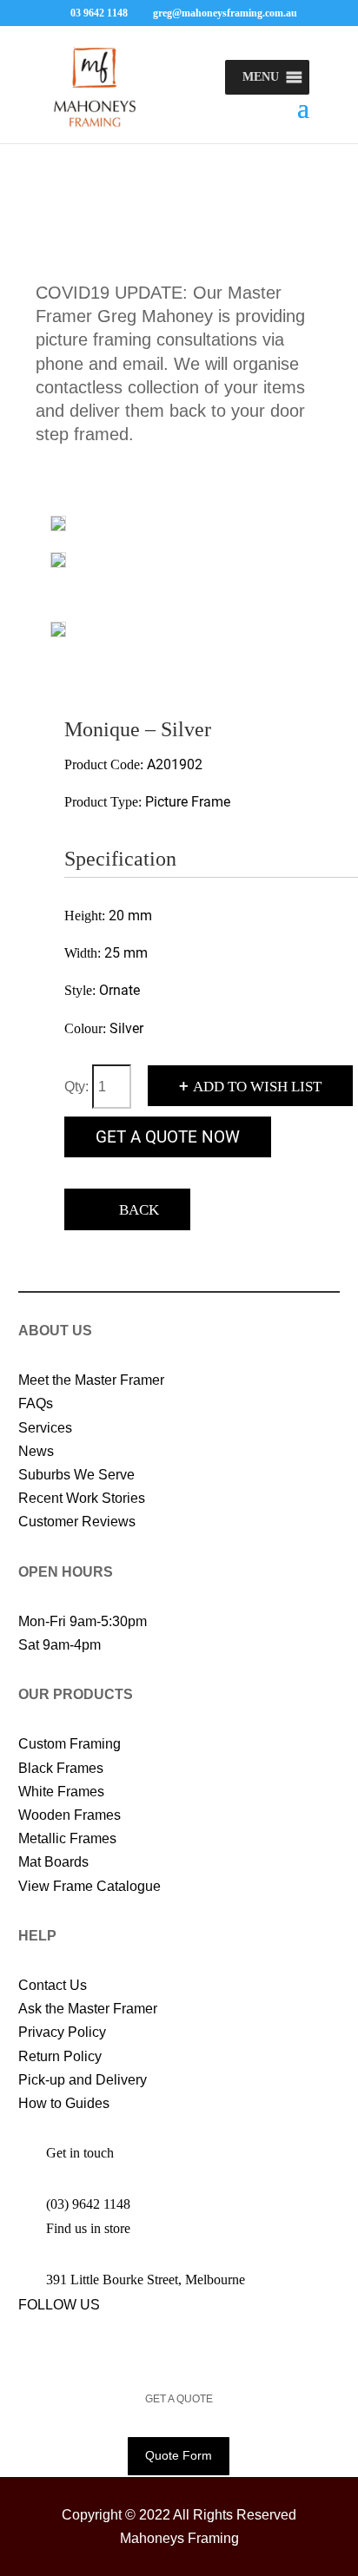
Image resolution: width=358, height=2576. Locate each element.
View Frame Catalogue (89, 1886)
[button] (261, 77)
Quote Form (179, 2455)
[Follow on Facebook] (23, 2342)
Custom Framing (70, 1744)
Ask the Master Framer (88, 2009)
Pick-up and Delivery (83, 2080)
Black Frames (61, 1768)
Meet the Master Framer (91, 1380)
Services (45, 1428)
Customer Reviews (77, 1522)
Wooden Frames (70, 1815)
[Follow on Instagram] (93, 2342)
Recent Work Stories (82, 1498)
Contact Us (53, 1985)
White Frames (61, 1792)
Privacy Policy (62, 2032)
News (36, 1451)
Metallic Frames (67, 1838)
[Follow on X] (58, 2342)
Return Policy (60, 2056)
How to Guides (64, 2103)
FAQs (36, 1403)
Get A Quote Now (168, 1137)
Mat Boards (53, 1862)
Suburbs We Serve (76, 1475)
